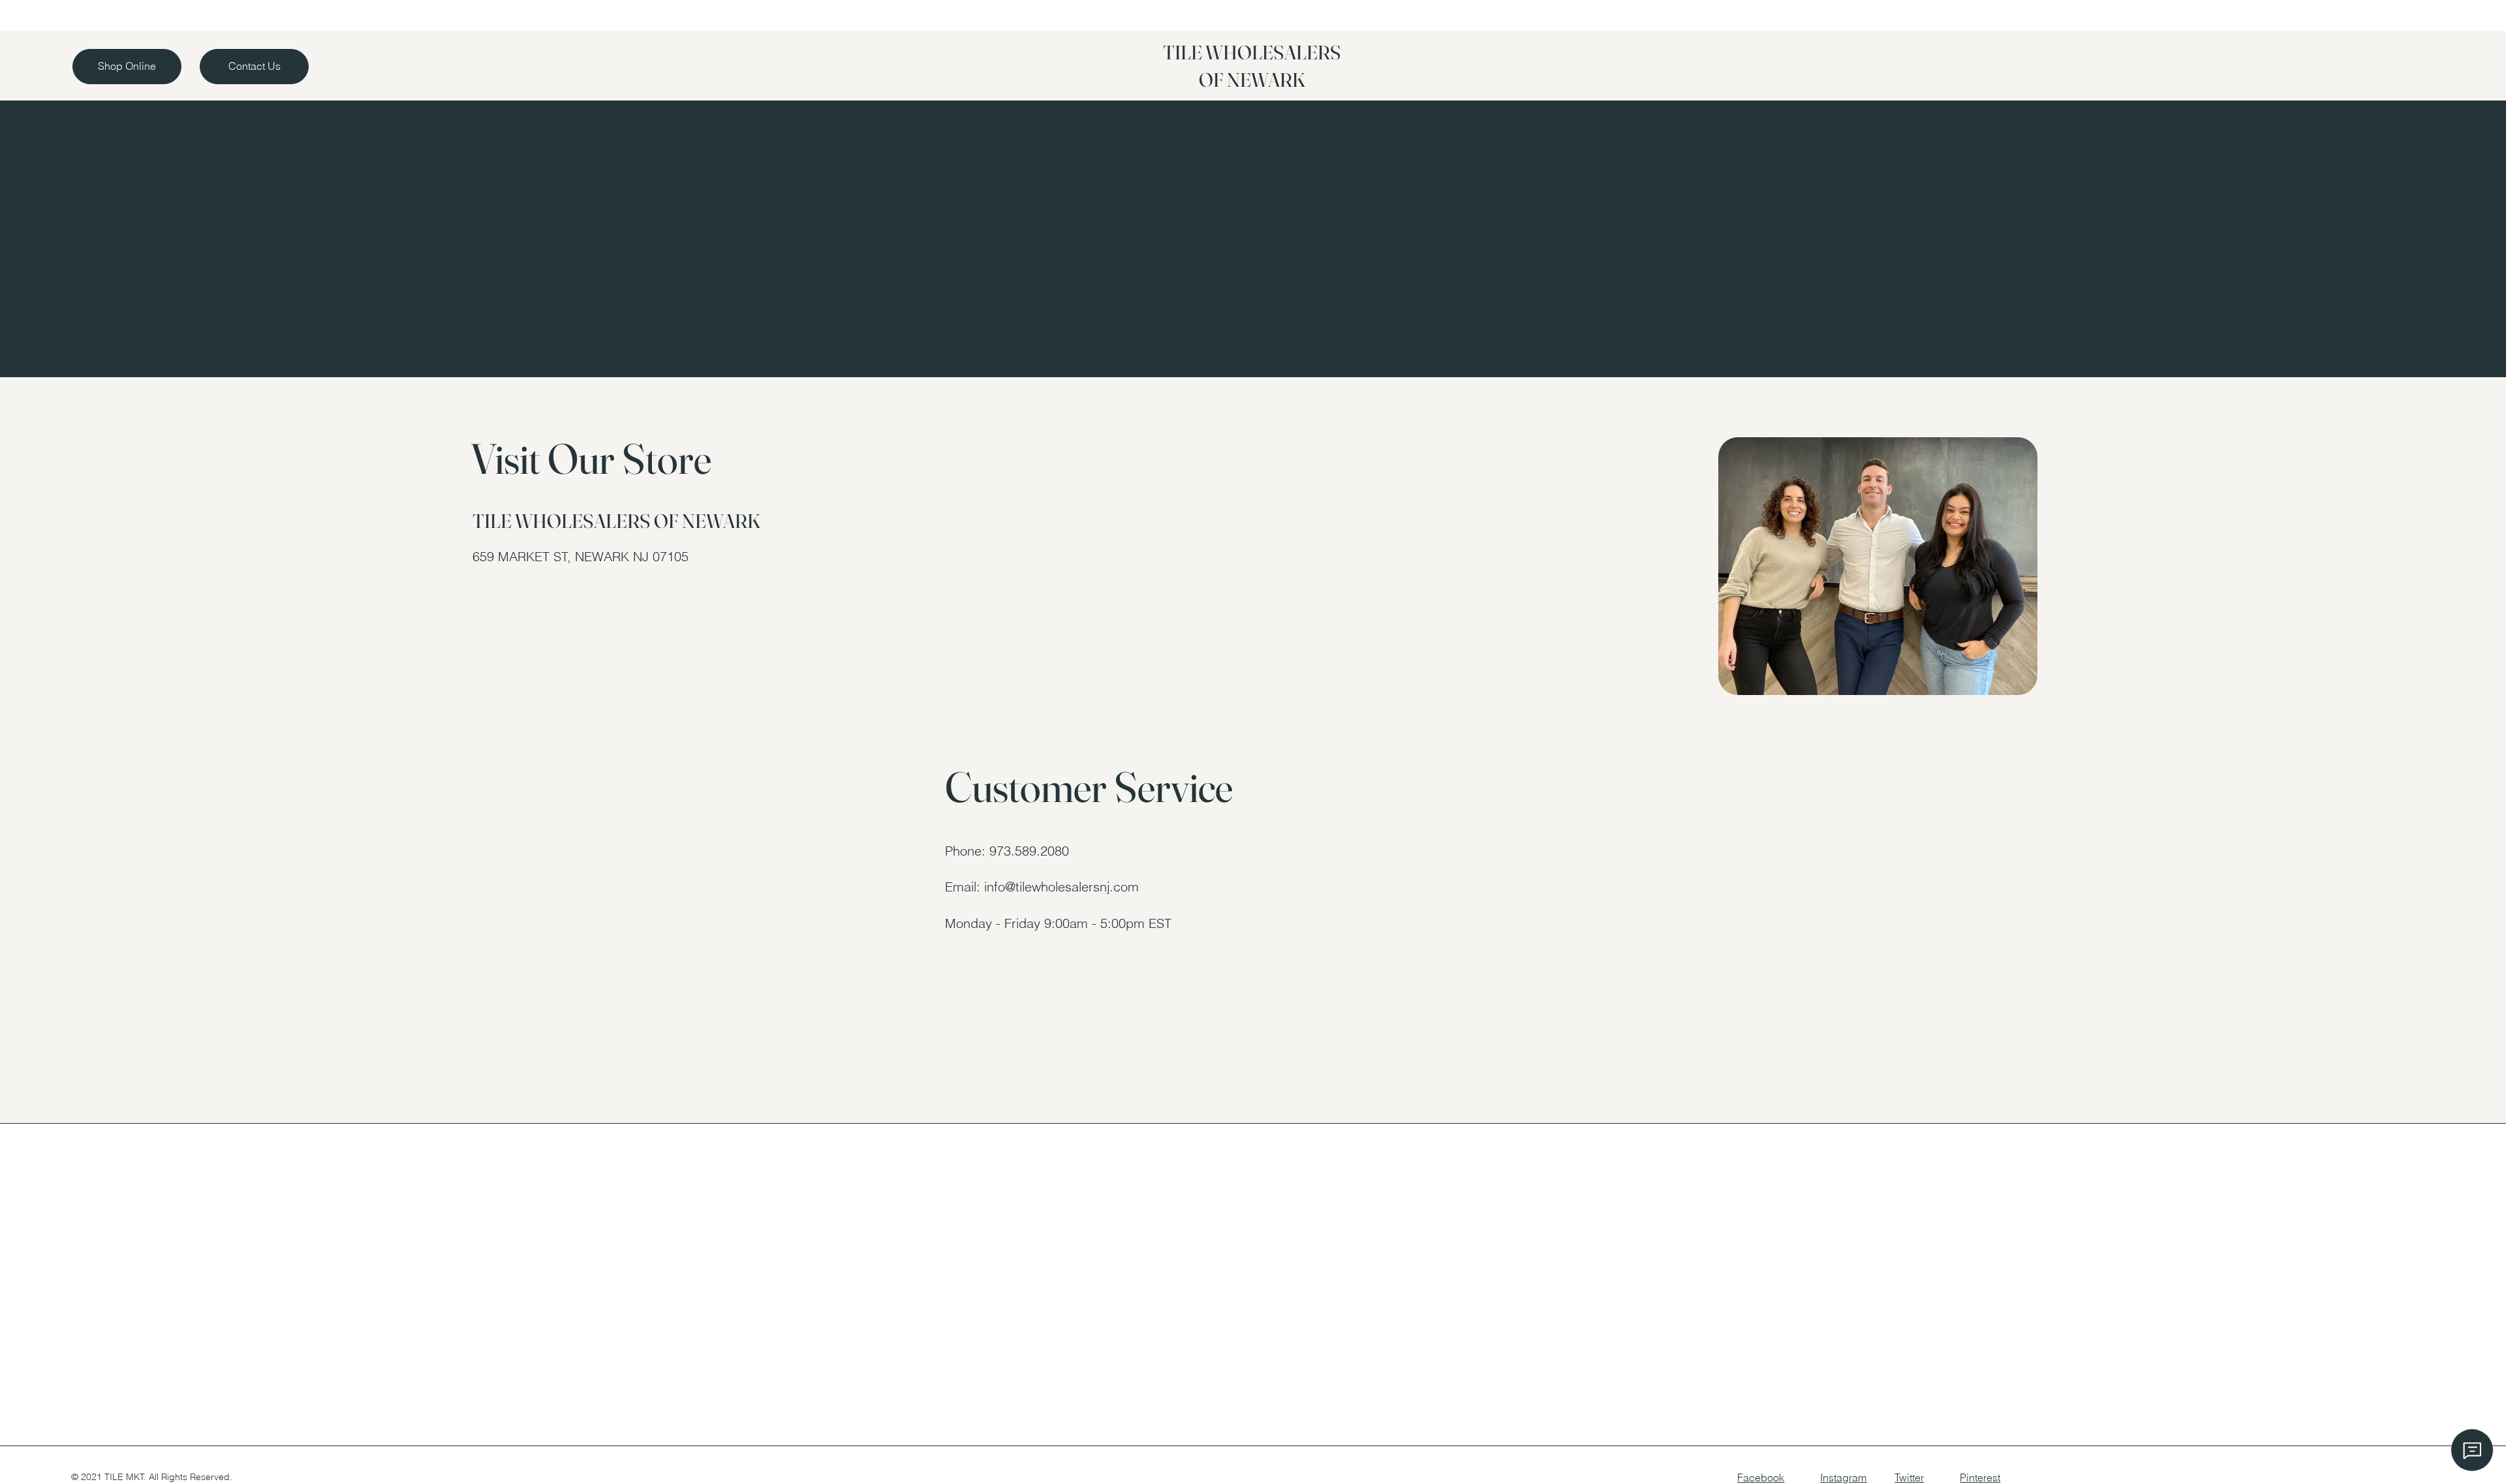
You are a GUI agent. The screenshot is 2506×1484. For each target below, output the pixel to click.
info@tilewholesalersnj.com (1061, 887)
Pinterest (1980, 1477)
